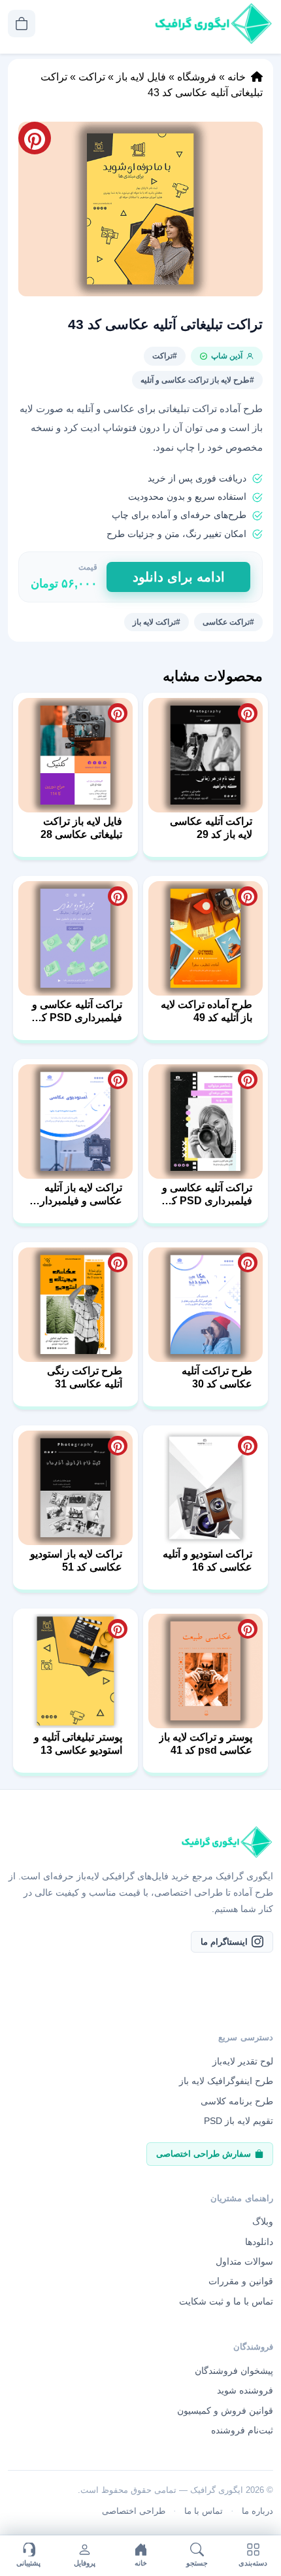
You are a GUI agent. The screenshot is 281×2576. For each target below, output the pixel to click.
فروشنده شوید (245, 2390)
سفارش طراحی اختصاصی (204, 2154)
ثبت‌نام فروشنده (242, 2430)
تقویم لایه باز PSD (239, 2121)
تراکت (92, 77)
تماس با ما (204, 2511)
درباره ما (257, 2511)
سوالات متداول (244, 2261)
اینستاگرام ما (224, 1942)
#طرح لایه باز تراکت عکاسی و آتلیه (197, 380)
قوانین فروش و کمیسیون (225, 2411)
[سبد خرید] (22, 24)
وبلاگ (263, 2221)
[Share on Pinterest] (248, 713)
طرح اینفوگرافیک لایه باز (226, 2081)
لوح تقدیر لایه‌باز (243, 2061)
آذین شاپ (227, 356)
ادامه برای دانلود (179, 577)
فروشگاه (197, 77)
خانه (237, 77)
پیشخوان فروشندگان (234, 2371)
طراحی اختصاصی (134, 2511)
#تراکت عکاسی (228, 622)
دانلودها (259, 2242)
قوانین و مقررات (241, 2281)
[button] (140, 209)
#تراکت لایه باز (157, 622)
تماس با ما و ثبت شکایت (226, 2301)
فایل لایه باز (141, 77)
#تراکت (165, 356)
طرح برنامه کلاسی (237, 2101)
